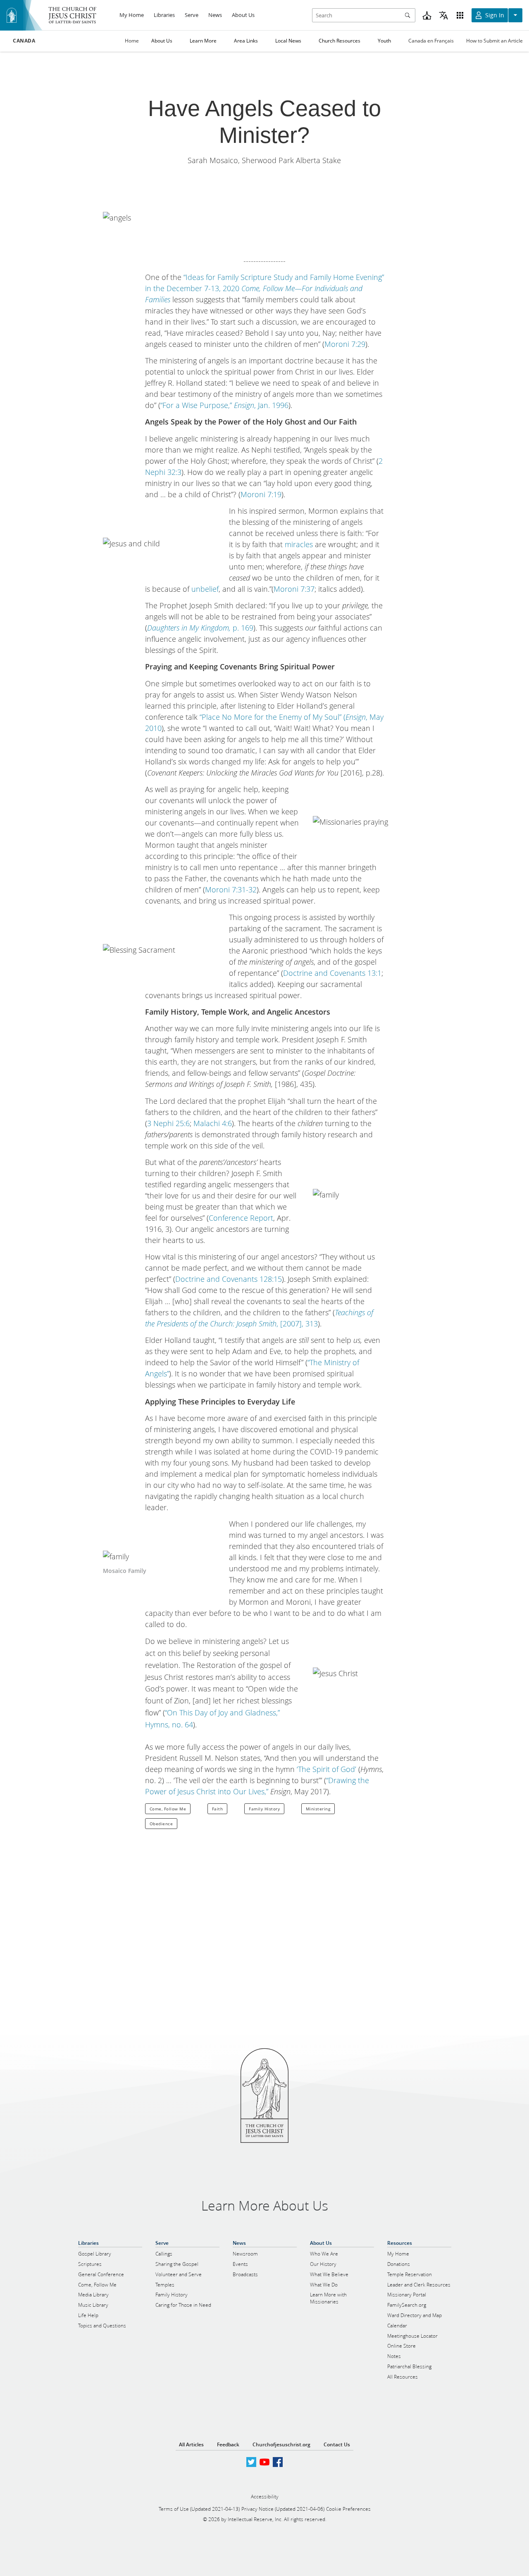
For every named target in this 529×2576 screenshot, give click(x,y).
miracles (299, 544)
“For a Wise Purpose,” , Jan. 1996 (224, 405)
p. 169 (200, 628)
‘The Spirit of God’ (326, 1769)
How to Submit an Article (494, 41)
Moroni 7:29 (345, 344)
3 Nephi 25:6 (168, 1123)
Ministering (318, 1809)
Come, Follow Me (168, 1809)
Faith (218, 1809)
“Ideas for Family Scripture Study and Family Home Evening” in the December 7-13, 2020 (264, 288)
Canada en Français (431, 41)
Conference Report (241, 1218)
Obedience (161, 1824)
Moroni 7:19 (261, 494)
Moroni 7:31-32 (231, 890)
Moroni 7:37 (294, 589)
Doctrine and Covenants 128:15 (229, 1279)
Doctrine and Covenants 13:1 (332, 973)
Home (132, 41)
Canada (24, 41)
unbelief (205, 589)
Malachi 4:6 (213, 1123)
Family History (264, 1809)
